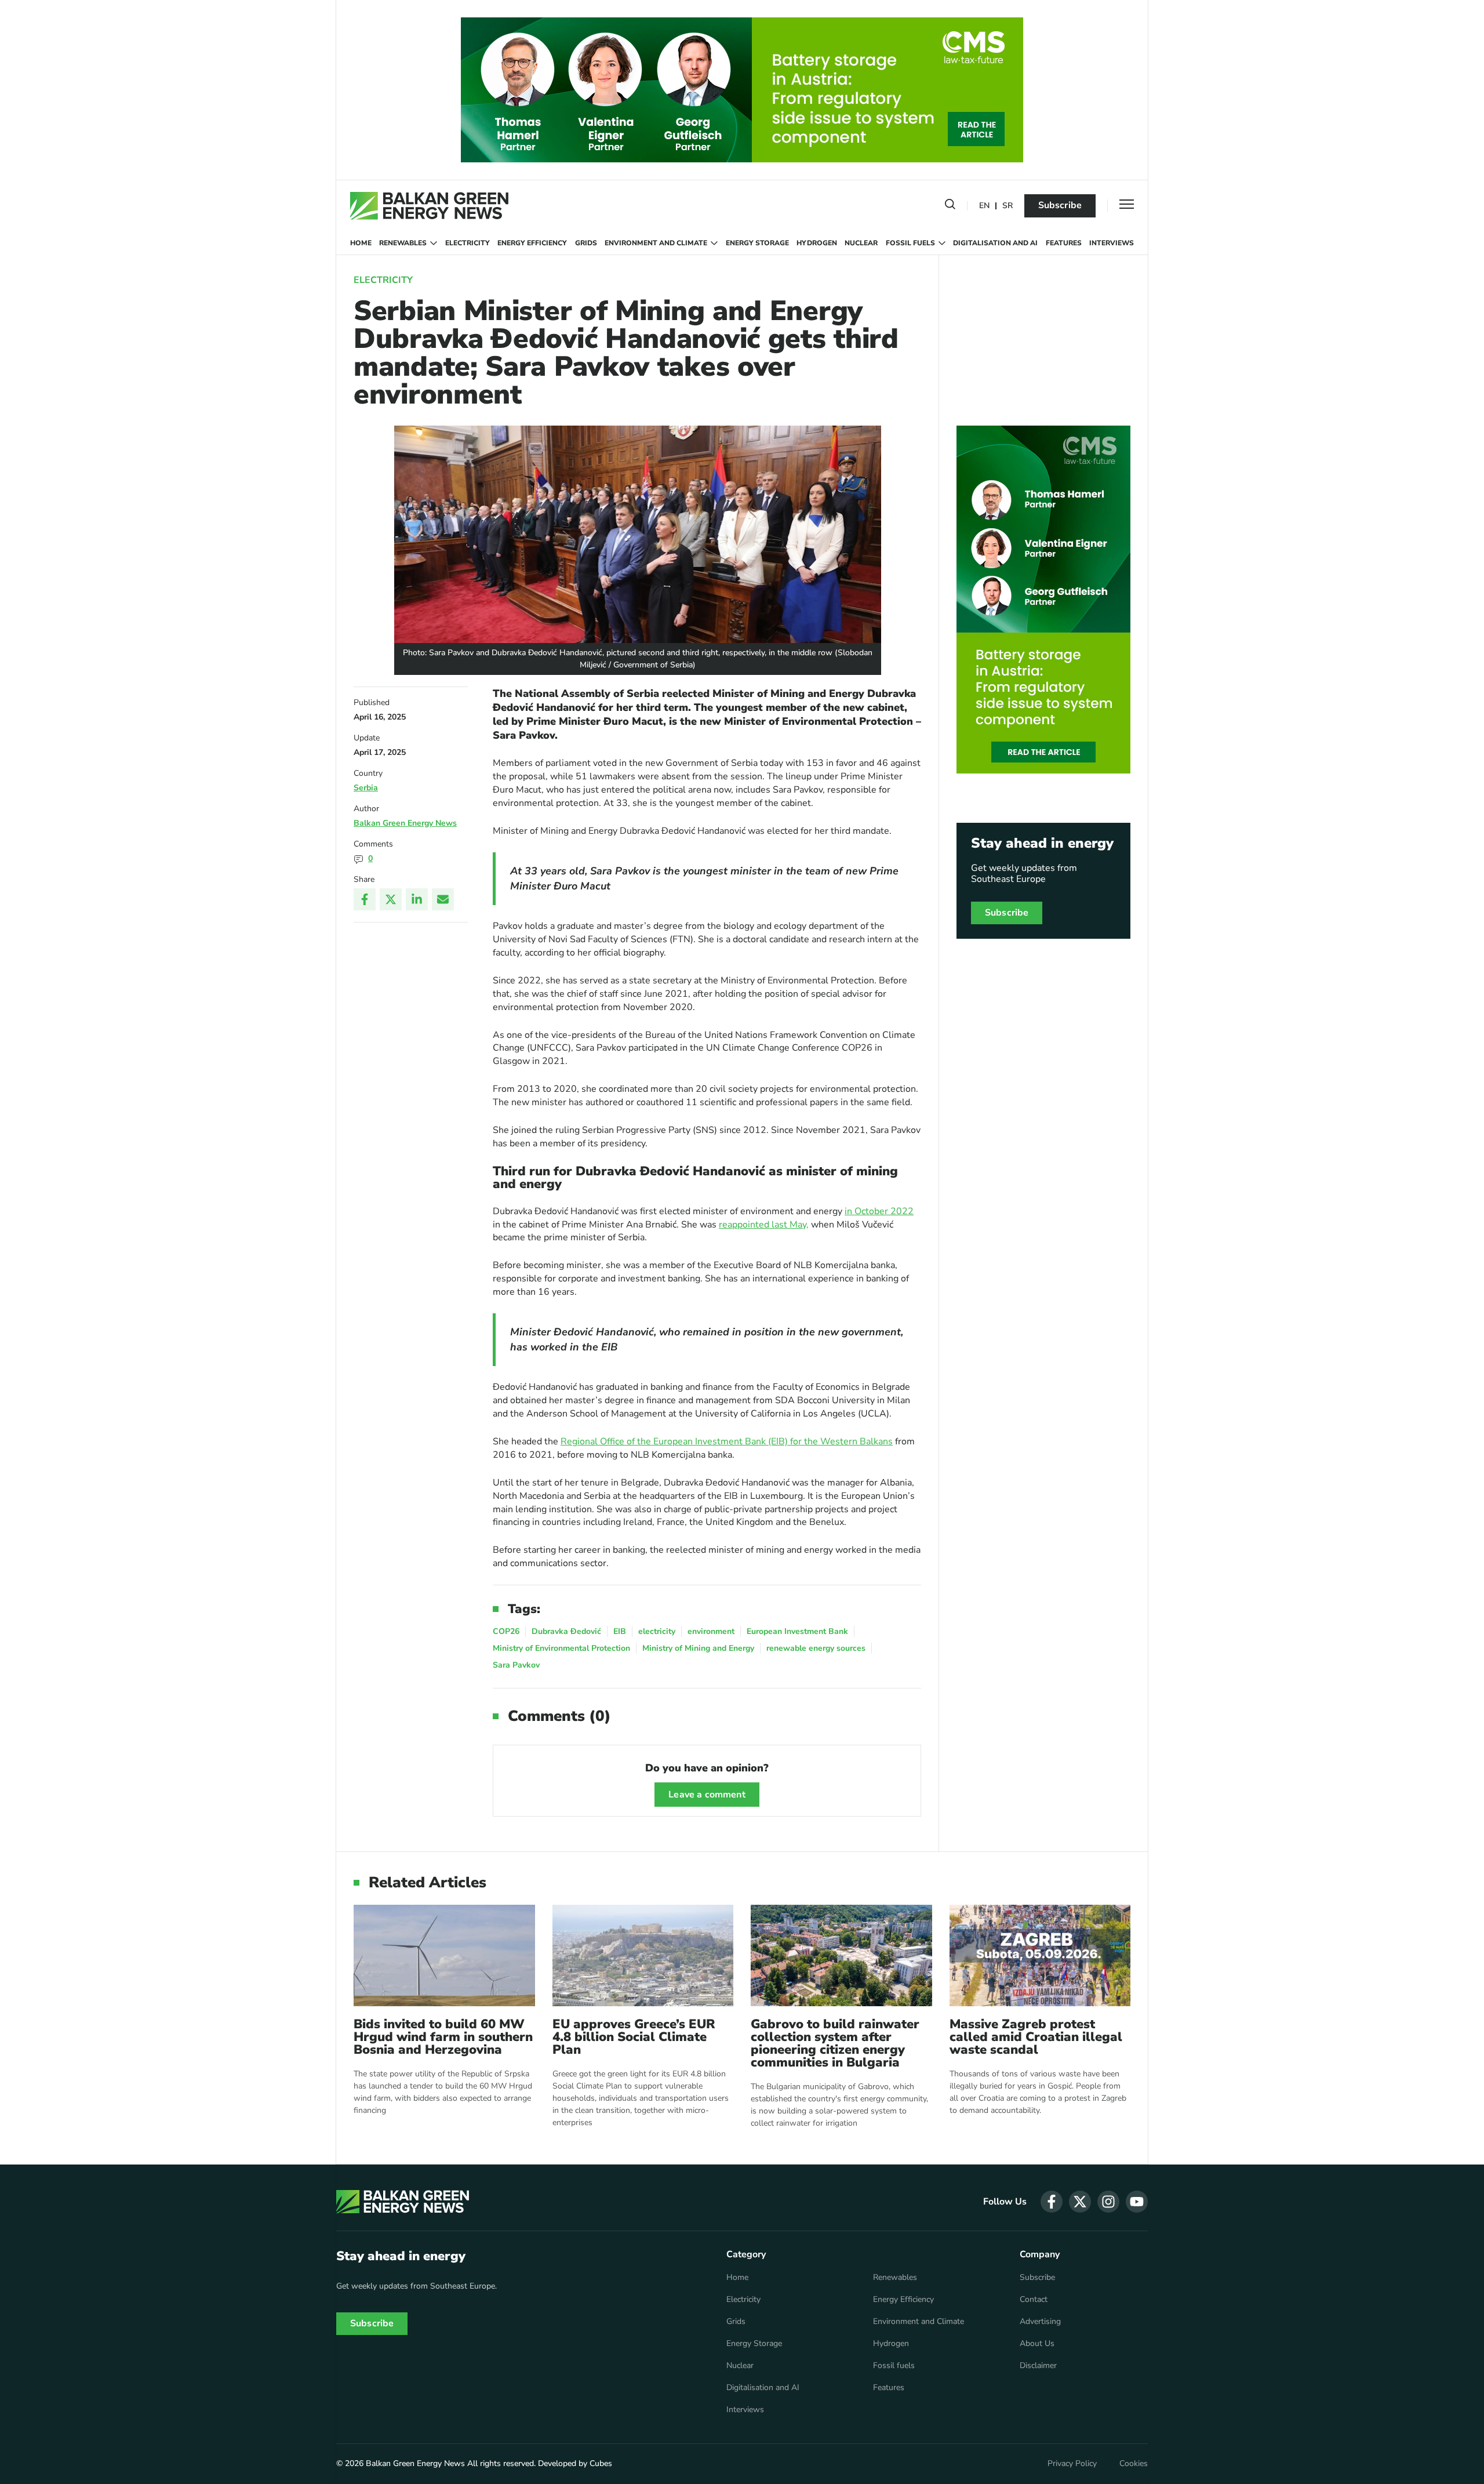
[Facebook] (365, 899)
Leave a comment (707, 1795)
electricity (657, 1631)
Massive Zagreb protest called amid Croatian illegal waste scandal (1036, 2037)
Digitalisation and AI (995, 243)
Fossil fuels (910, 243)
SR (1007, 206)
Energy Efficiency (532, 243)
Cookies (1134, 2464)
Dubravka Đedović (566, 1631)
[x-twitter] (1080, 2202)
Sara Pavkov (516, 1665)
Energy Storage (757, 243)
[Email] (443, 899)
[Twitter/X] (391, 899)
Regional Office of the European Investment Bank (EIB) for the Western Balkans (727, 1441)
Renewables (403, 243)
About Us (1037, 2344)
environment (711, 1631)
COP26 (506, 1631)
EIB (620, 1631)
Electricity (468, 243)
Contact (1034, 2300)
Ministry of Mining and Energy (698, 1648)
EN (984, 206)
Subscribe (1060, 205)
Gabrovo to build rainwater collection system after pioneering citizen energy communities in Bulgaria (835, 2043)
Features (1064, 243)
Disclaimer (1038, 2366)
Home (361, 243)
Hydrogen (817, 243)
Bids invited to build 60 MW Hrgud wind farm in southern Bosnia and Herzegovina (443, 2037)
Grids (586, 243)
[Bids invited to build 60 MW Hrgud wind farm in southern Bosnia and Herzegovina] (444, 1955)
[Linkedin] (417, 899)
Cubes (601, 2463)
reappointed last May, (764, 1225)
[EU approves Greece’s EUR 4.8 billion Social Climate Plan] (643, 1955)
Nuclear (861, 243)
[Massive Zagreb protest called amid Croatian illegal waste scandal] (1040, 1955)
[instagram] (1108, 2202)
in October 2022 (879, 1211)
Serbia (366, 788)
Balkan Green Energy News (405, 823)
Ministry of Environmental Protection (561, 1648)
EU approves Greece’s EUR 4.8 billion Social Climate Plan (634, 2037)
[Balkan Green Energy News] (429, 206)
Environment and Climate (656, 243)
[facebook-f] (1052, 2202)
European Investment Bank (797, 1631)
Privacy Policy (1072, 2464)
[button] (950, 206)
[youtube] (1137, 2202)
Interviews (1112, 243)
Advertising (1040, 2322)
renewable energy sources (816, 1648)
